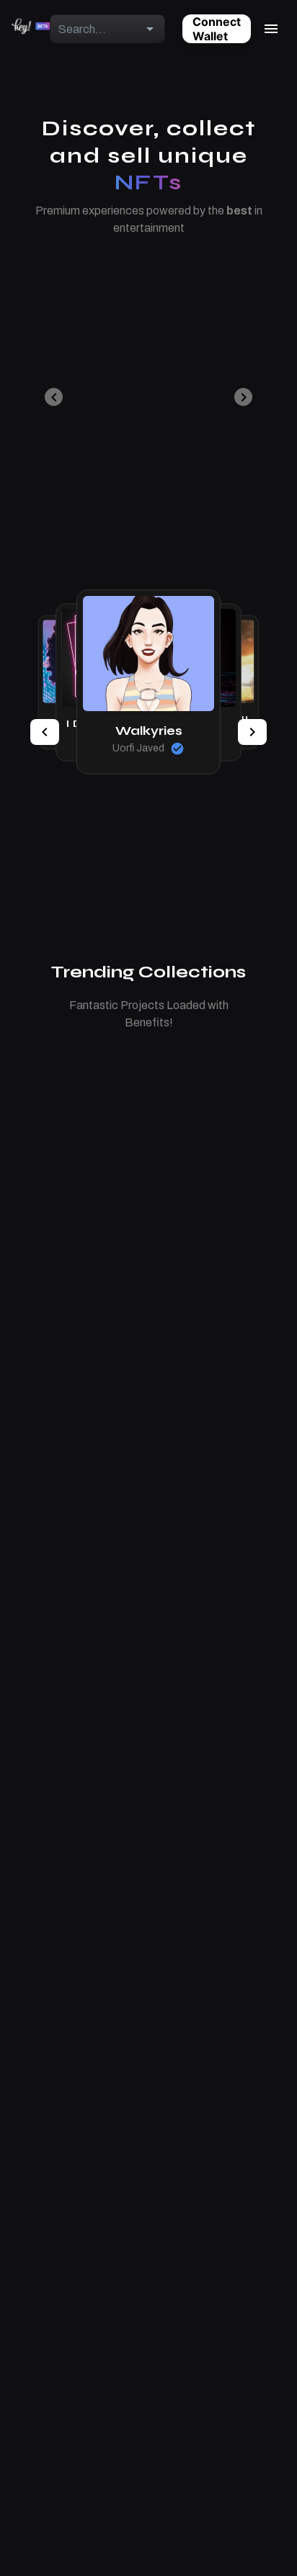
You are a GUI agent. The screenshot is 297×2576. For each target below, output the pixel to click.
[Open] (150, 29)
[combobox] (96, 29)
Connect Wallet (217, 29)
